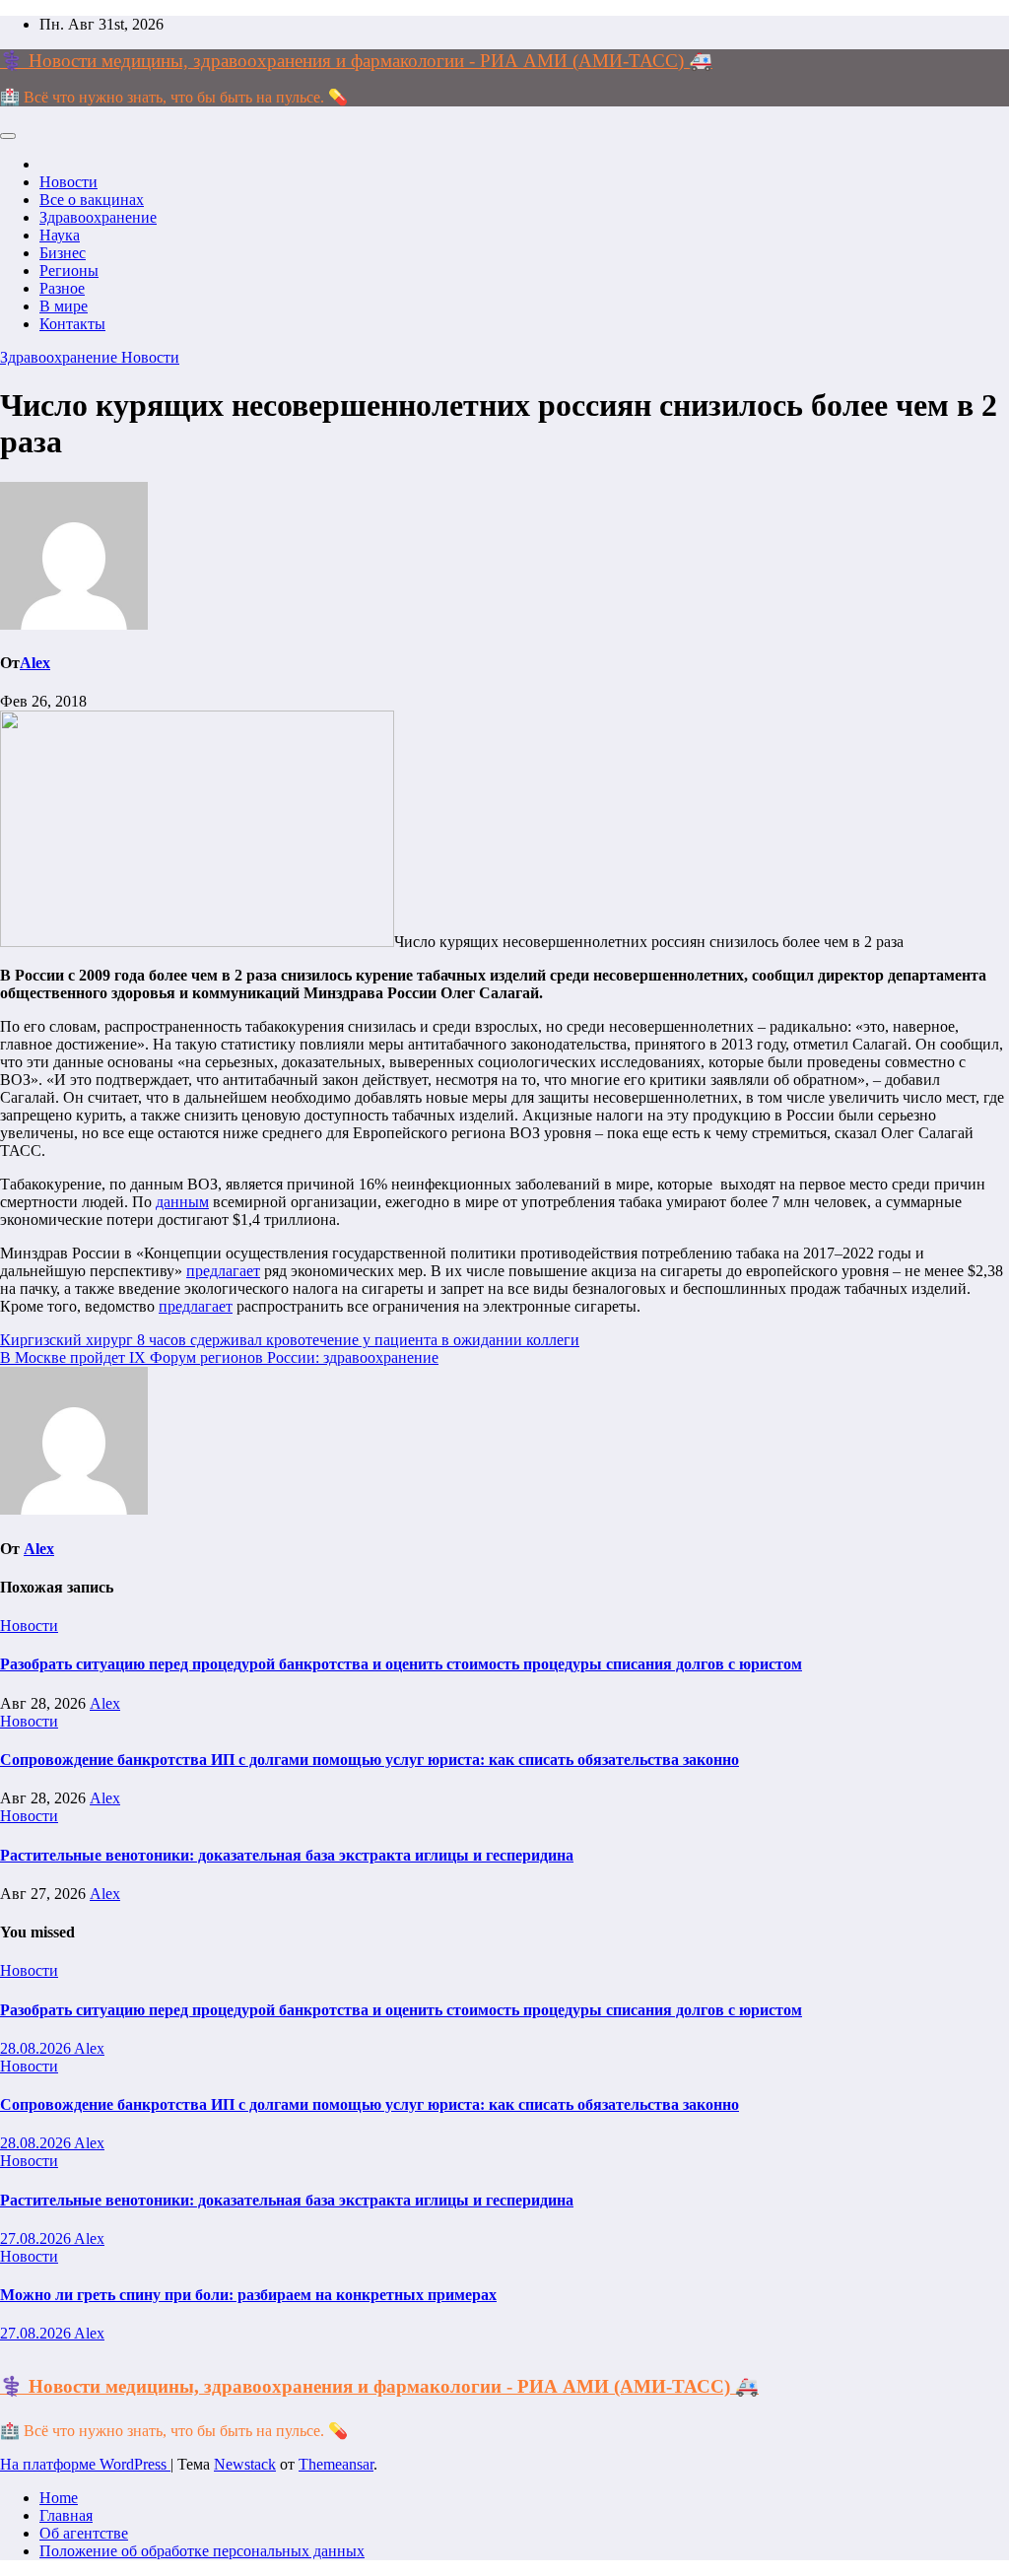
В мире (64, 306)
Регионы (69, 271)
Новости (68, 182)
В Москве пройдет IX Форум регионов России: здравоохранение (219, 1357)
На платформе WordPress (85, 2464)
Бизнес (63, 253)
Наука (60, 235)
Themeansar (336, 2464)
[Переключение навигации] (8, 136)
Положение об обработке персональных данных (202, 2551)
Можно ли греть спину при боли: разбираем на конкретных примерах (248, 2295)
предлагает (223, 1271)
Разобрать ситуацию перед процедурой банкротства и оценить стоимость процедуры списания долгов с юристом (401, 1664)
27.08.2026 (37, 2238)
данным (182, 1202)
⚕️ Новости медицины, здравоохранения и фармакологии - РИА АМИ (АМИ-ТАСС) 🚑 (356, 61)
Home (59, 2498)
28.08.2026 (37, 2048)
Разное (62, 288)
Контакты (72, 324)
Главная (66, 2515)
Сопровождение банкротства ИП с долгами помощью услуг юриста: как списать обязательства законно (370, 1760)
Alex (35, 663)
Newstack (245, 2464)
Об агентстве (84, 2533)
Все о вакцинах (92, 200)
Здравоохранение (98, 217)
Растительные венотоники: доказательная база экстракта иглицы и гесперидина (287, 1855)
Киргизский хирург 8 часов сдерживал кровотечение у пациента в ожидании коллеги (290, 1340)
